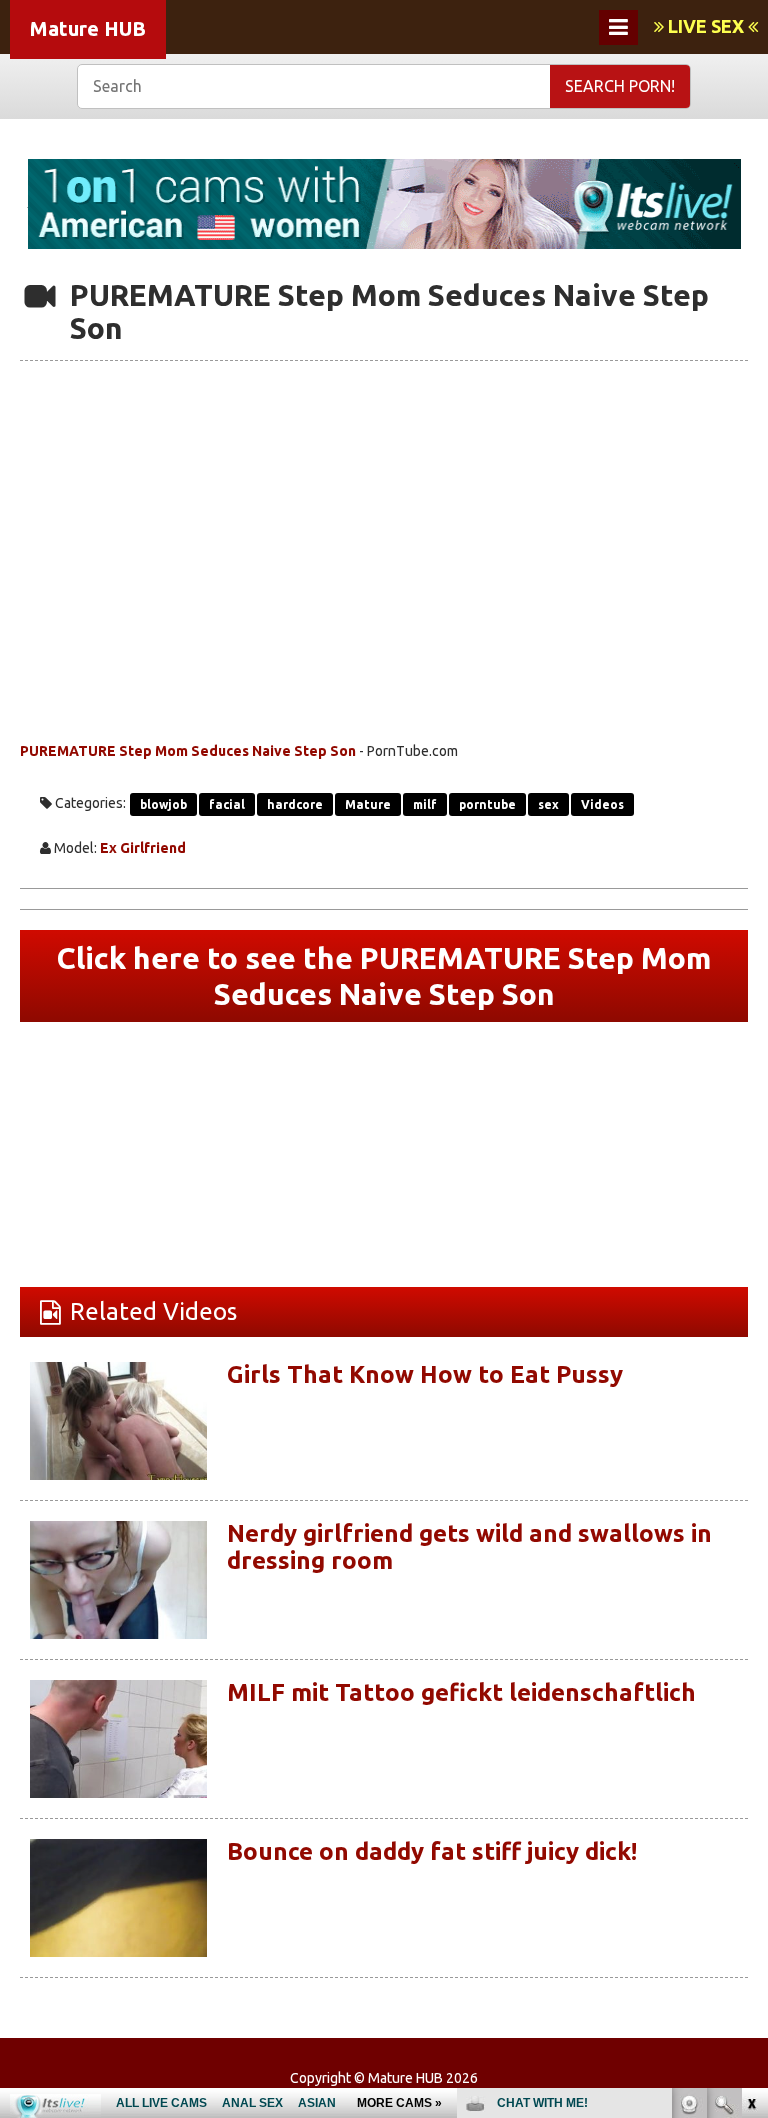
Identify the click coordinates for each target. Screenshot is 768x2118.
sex (548, 804)
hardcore (295, 804)
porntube (487, 804)
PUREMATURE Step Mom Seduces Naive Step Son (188, 751)
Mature (368, 804)
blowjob (163, 804)
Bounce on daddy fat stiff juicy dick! (432, 1851)
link (750, 1805)
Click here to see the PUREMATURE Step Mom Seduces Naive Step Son (384, 976)
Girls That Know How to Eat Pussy (425, 1374)
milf (425, 804)
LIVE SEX (706, 26)
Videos (602, 804)
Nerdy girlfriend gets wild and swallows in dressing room (469, 1546)
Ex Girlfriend (143, 848)
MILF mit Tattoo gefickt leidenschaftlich (461, 1692)
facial (227, 804)
